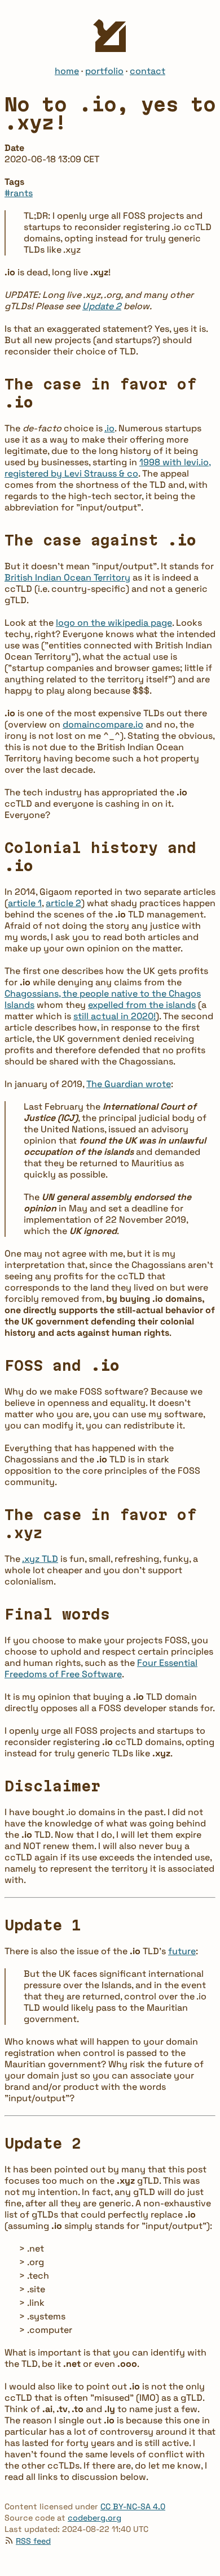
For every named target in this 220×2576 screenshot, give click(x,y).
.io (109, 428)
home (67, 71)
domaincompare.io (103, 724)
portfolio (104, 71)
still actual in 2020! (115, 1016)
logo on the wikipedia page (114, 623)
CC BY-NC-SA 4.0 (133, 2506)
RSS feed (33, 2541)
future (182, 1951)
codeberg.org (94, 2518)
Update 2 (102, 306)
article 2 (63, 903)
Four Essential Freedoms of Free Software (101, 1668)
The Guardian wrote (129, 1084)
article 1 (25, 903)
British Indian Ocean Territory (67, 577)
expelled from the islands (142, 1005)
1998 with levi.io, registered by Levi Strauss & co (108, 468)
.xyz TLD (40, 1559)
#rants (19, 193)
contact (148, 71)
